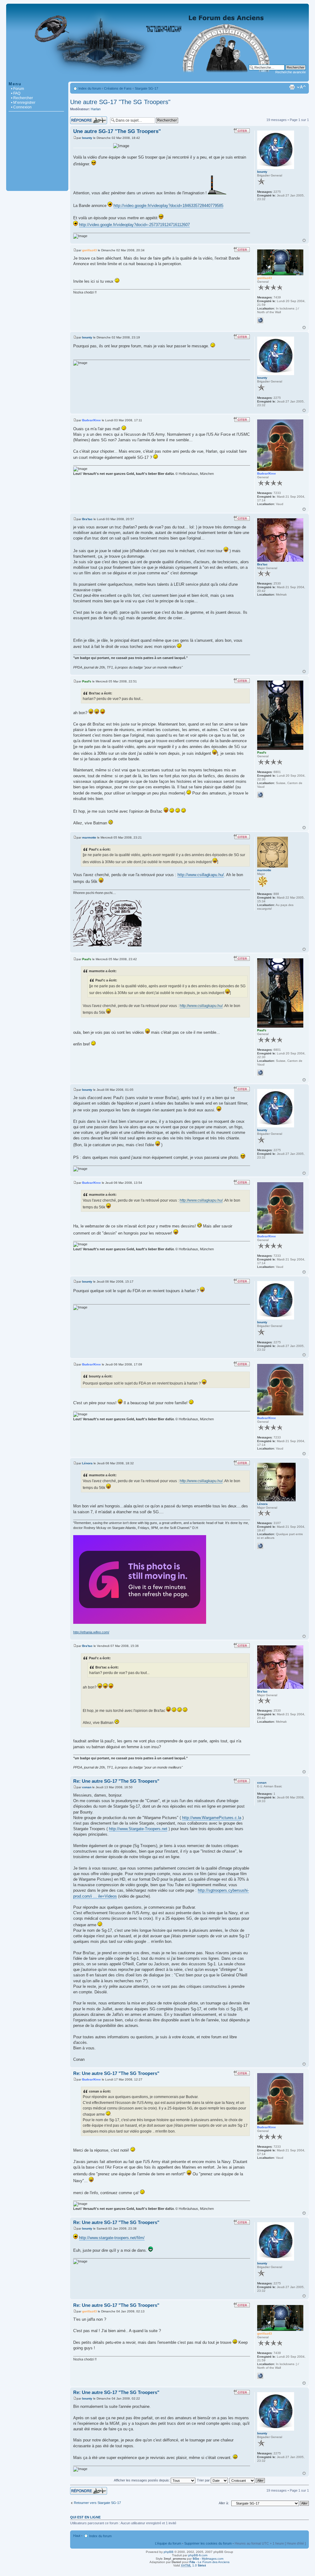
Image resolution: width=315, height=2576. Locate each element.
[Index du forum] (157, 78)
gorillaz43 (90, 250)
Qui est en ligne (85, 2517)
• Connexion (21, 107)
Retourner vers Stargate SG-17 (97, 2503)
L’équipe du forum (168, 2543)
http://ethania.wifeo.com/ (91, 1632)
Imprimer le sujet (292, 87)
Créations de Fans (118, 88)
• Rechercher (22, 98)
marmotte (89, 837)
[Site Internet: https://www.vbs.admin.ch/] (260, 795)
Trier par (204, 2480)
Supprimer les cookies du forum (208, 2543)
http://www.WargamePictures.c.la (212, 1818)
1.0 (193, 2565)
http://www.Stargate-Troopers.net (138, 1829)
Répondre (78, 118)
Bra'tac (87, 519)
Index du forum (90, 88)
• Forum (18, 89)
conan (87, 1787)
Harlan (96, 109)
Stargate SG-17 (146, 88)
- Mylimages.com (208, 2559)
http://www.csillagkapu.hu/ (201, 875)
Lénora (87, 1463)
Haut (304, 240)
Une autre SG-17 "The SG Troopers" (120, 102)
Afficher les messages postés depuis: (142, 2480)
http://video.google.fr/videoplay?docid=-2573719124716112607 (134, 225)
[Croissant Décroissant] (247, 2480)
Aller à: (224, 2503)
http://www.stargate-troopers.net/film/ (112, 2238)
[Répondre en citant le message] (242, 131)
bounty (87, 138)
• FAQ (16, 93)
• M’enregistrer (23, 103)
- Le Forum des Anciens (209, 2562)
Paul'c (87, 681)
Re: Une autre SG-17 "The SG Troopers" (116, 1781)
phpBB (169, 2552)
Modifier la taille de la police (301, 87)
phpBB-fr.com (198, 2555)
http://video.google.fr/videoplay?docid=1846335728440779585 (168, 206)
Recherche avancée (291, 72)
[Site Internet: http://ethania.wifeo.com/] (260, 1546)
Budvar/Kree (92, 420)
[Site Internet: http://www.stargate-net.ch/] (260, 320)
